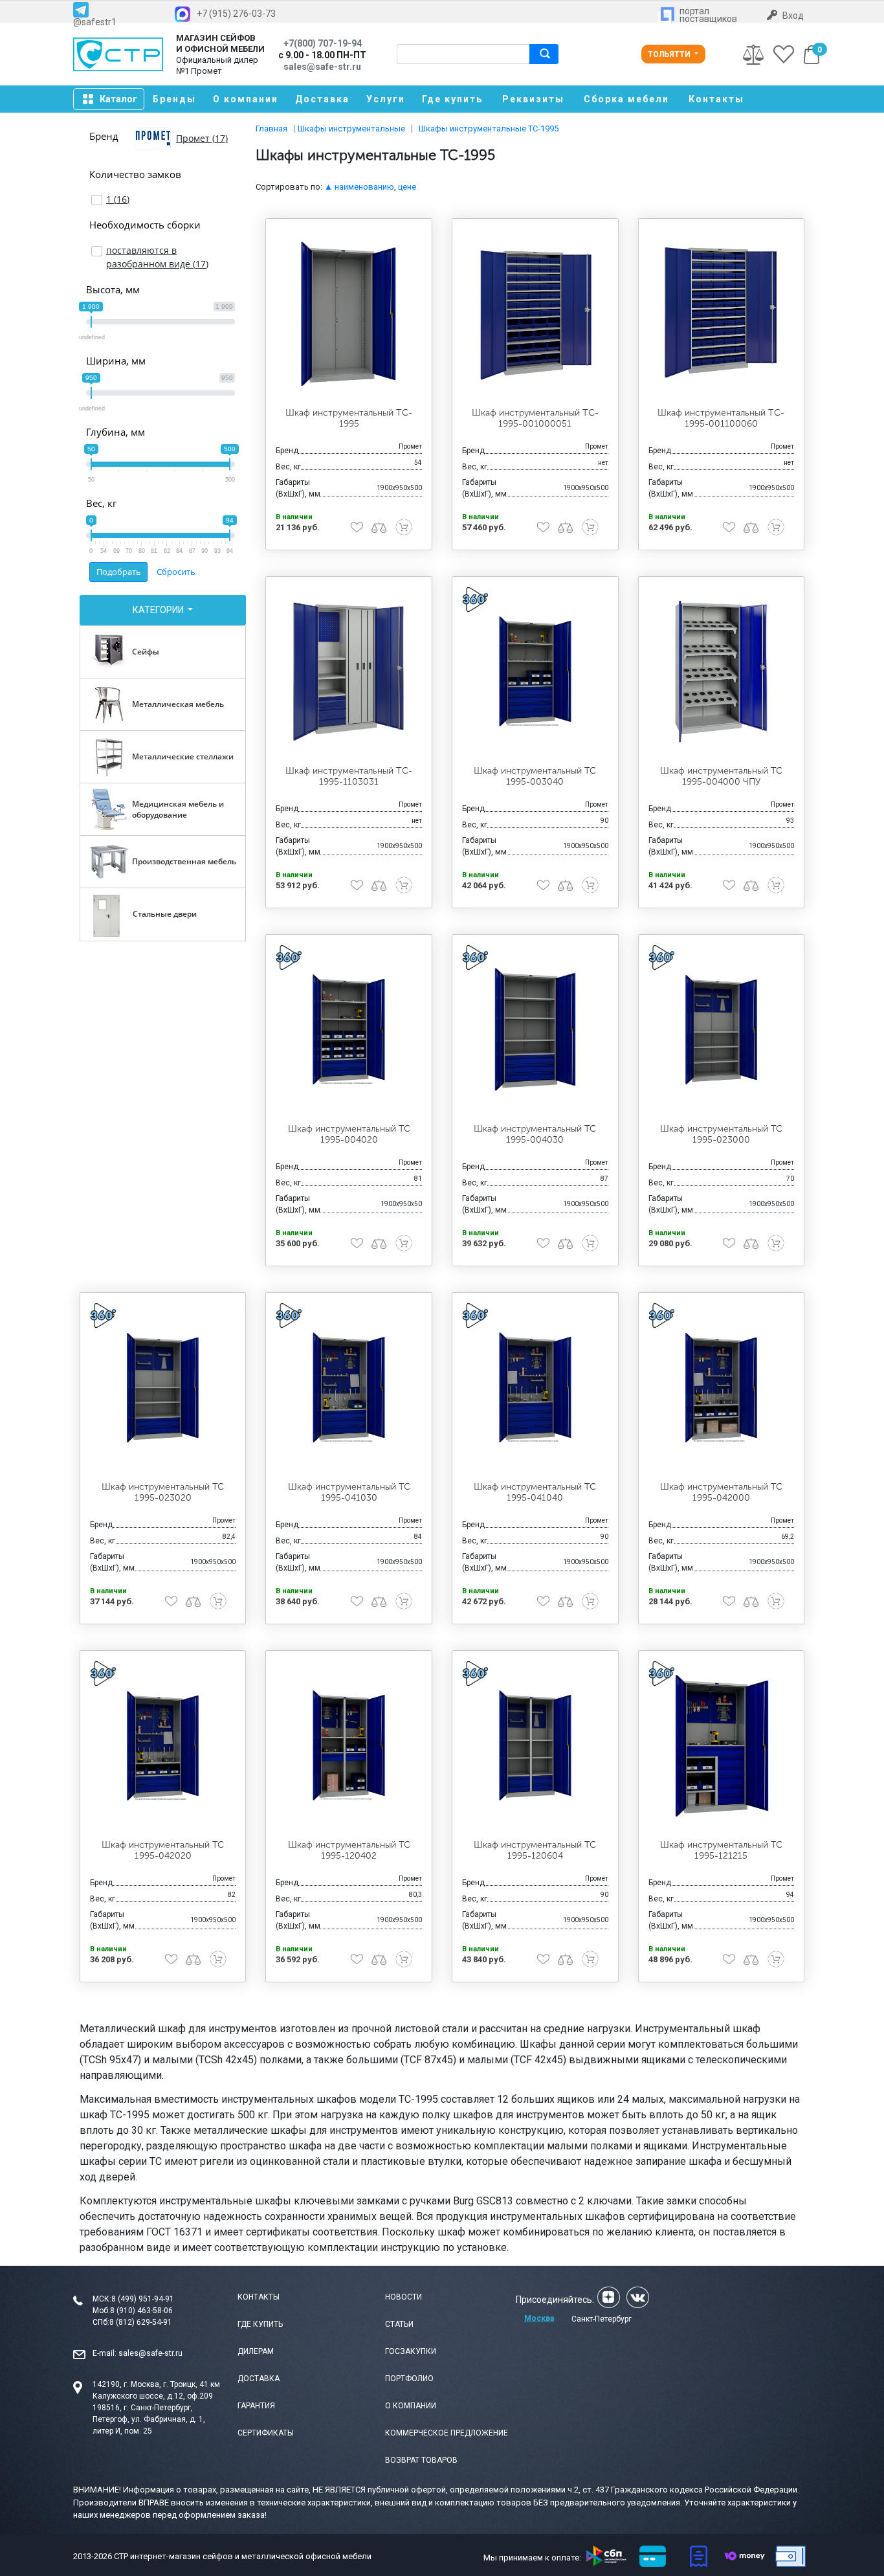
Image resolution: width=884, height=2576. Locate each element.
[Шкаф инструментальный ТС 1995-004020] (349, 1029)
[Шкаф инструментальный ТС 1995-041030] (349, 1387)
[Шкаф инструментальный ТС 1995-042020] (163, 1745)
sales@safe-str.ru (150, 2353)
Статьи (399, 2324)
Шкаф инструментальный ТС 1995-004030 (535, 1134)
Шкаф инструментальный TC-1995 (349, 418)
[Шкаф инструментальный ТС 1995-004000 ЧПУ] (722, 671)
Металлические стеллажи (183, 756)
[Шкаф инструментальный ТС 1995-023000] (722, 1029)
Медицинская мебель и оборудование (178, 809)
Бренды (174, 99)
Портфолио (409, 2379)
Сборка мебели (626, 99)
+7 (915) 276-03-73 (236, 14)
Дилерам (256, 2351)
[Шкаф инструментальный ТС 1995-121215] (722, 1745)
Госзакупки (411, 2351)
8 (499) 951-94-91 (143, 2299)
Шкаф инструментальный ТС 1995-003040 (535, 776)
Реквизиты (533, 99)
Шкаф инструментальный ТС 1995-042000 (721, 1492)
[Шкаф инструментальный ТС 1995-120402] (349, 1745)
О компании (246, 99)
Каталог (118, 99)
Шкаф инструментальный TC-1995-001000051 (535, 418)
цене (407, 187)
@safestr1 (95, 22)
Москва (539, 2318)
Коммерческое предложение (447, 2433)
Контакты (716, 99)
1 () (118, 199)
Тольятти (670, 54)
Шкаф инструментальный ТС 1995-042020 (163, 1850)
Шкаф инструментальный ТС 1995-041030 (349, 1492)
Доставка (322, 99)
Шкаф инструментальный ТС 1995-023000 (721, 1134)
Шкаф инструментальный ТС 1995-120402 (349, 1850)
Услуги (386, 99)
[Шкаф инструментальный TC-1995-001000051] (535, 313)
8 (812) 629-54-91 (141, 2322)
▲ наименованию (359, 187)
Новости (403, 2297)
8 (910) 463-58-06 (141, 2311)
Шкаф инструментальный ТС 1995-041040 (535, 1492)
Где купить (452, 99)
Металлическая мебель (178, 704)
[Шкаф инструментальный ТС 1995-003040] (535, 671)
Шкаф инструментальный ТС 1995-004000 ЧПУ (721, 776)
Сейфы (146, 652)
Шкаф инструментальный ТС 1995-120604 (535, 1850)
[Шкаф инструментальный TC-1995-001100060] (722, 313)
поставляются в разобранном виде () (157, 257)
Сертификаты (266, 2433)
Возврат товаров (421, 2460)
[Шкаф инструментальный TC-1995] (349, 313)
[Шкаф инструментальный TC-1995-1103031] (349, 671)
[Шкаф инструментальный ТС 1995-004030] (535, 1029)
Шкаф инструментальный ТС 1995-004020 (349, 1134)
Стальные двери (165, 914)
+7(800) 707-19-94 (323, 43)
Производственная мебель (184, 861)
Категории (159, 610)
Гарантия (256, 2406)
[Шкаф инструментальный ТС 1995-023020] (163, 1387)
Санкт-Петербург (602, 2319)
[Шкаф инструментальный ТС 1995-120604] (535, 1745)
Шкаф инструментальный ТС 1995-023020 (163, 1492)
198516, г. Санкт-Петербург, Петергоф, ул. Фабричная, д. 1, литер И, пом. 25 (149, 2419)
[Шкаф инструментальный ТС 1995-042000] (722, 1387)
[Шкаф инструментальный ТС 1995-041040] (535, 1387)
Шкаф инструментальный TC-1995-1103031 (349, 776)
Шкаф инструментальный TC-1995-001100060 (721, 418)
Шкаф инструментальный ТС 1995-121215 (721, 1850)
